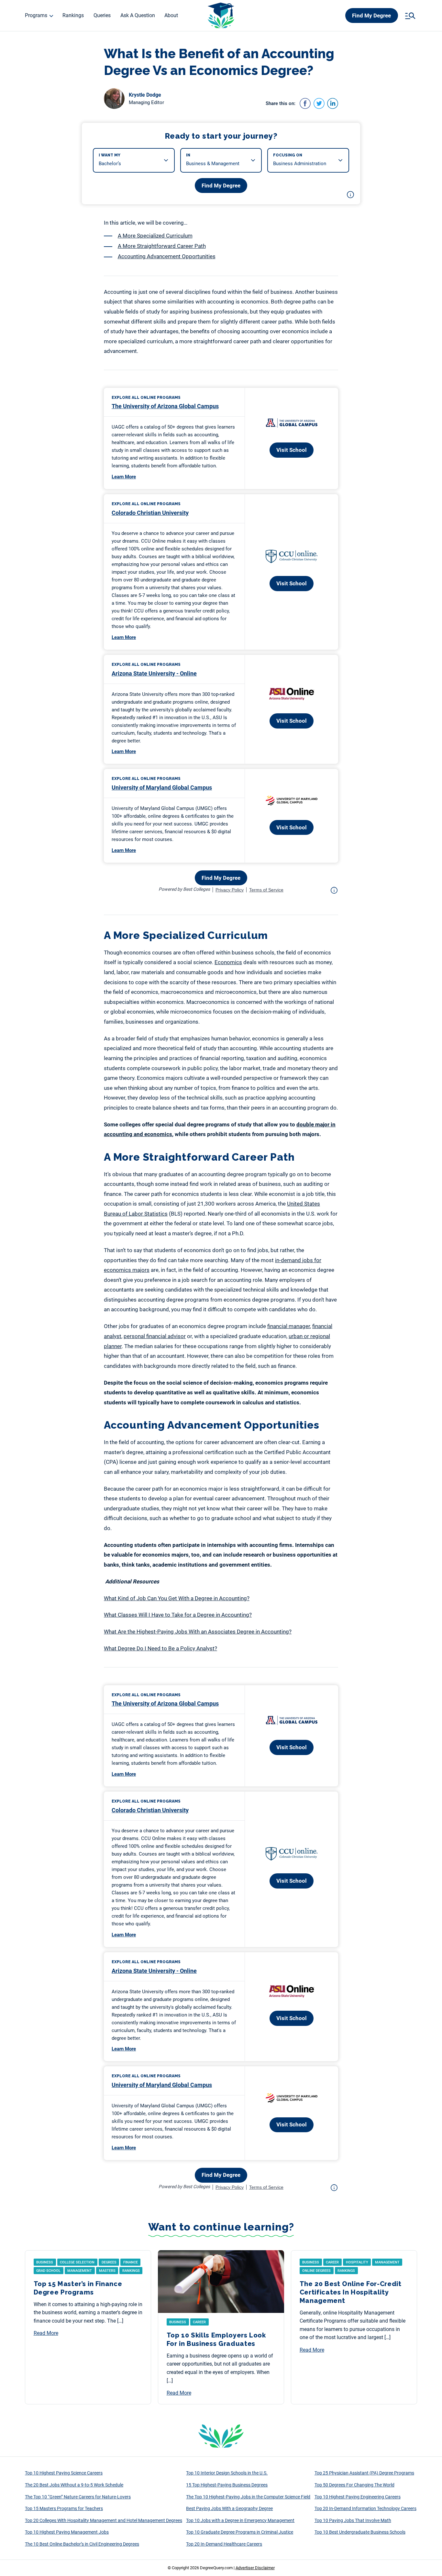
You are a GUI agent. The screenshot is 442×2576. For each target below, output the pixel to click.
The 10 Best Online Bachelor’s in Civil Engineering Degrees (82, 2544)
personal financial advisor (155, 1336)
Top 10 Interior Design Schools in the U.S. (227, 2473)
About (171, 15)
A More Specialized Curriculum (155, 236)
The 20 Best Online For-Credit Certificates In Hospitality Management (351, 2292)
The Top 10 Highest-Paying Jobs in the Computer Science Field (248, 2497)
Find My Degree (371, 16)
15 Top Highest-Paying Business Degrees (227, 2485)
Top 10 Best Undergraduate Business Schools (360, 2532)
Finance (131, 2262)
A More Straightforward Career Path (162, 246)
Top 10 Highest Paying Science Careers (64, 2473)
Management (80, 2271)
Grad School (48, 2271)
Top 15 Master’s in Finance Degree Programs (78, 2288)
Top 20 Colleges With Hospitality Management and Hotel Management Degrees (104, 2520)
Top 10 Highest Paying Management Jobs (67, 2532)
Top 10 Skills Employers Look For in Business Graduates (216, 2339)
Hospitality (357, 2262)
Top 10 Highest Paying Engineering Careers (358, 2497)
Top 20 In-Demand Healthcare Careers (224, 2544)
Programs (36, 15)
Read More (46, 2333)
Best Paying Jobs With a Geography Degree (229, 2508)
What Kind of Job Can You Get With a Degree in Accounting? (177, 1598)
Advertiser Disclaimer (255, 2568)
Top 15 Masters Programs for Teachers (64, 2508)
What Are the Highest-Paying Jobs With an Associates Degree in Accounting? (198, 1632)
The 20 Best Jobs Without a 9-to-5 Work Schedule (74, 2485)
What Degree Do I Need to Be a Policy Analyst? (160, 1648)
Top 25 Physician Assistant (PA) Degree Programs (364, 2473)
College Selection (77, 2262)
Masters (107, 2271)
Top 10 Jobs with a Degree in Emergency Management (240, 2520)
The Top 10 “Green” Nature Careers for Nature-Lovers (78, 2497)
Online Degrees (316, 2271)
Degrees (109, 2262)
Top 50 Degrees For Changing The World (354, 2485)
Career (199, 2322)
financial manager (289, 1326)
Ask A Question (138, 15)
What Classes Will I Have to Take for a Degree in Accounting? (178, 1615)
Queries (102, 15)
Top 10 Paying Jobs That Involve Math (353, 2520)
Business (45, 2262)
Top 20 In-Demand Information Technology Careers (365, 2508)
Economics (228, 962)
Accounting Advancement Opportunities (167, 256)
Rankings (73, 15)
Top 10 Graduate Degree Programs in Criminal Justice (240, 2532)
